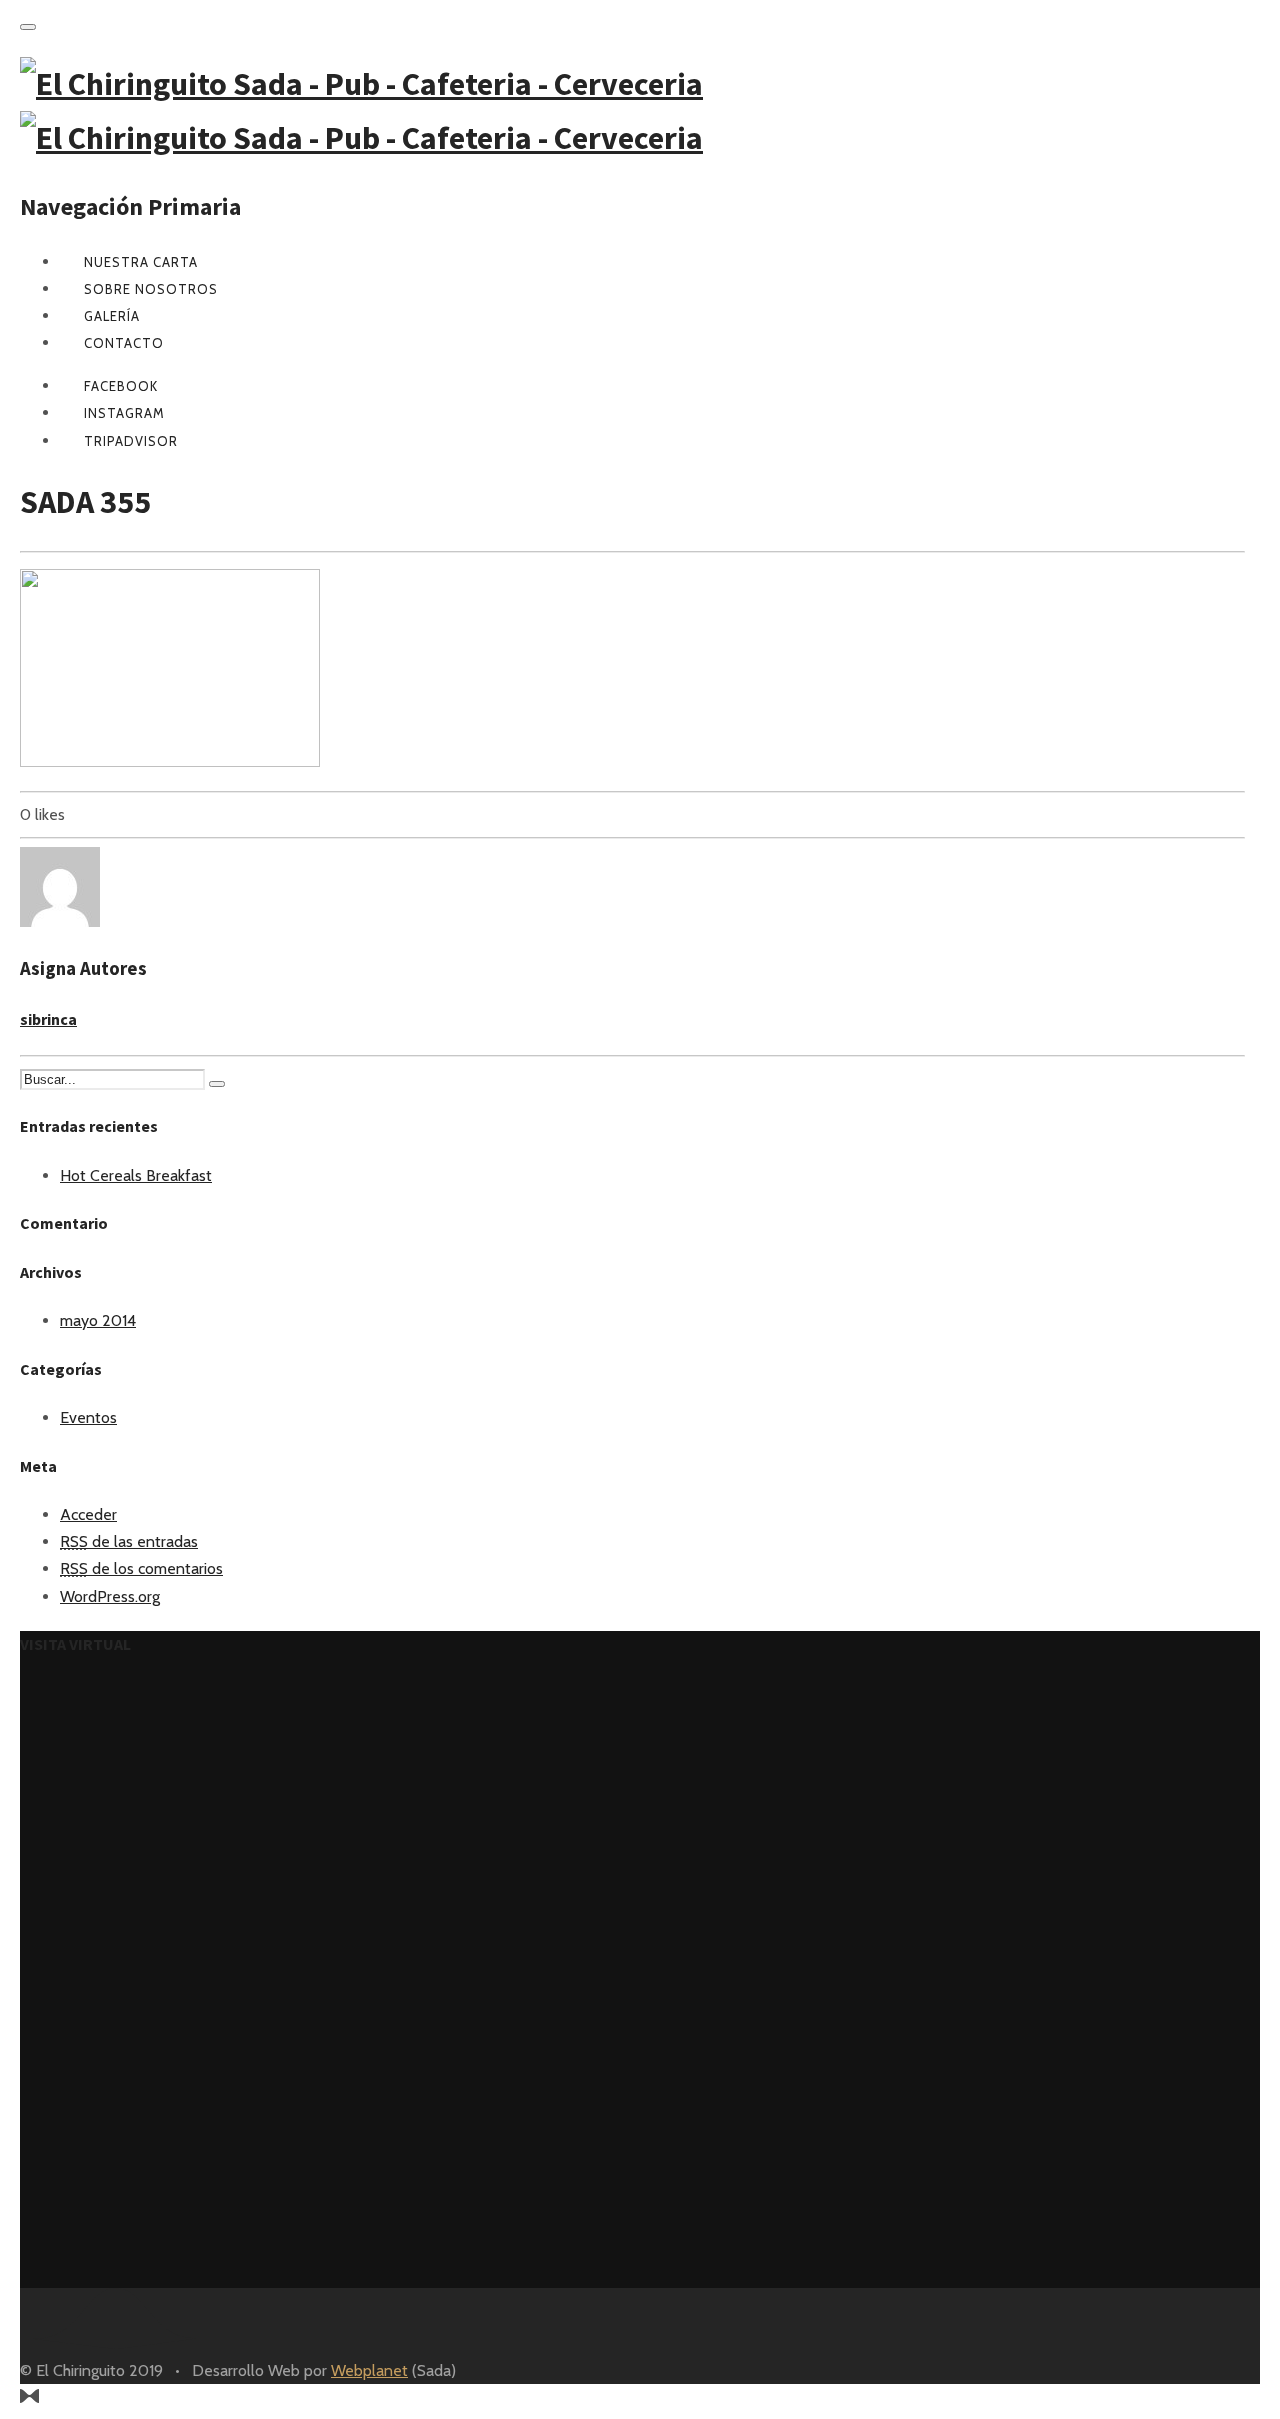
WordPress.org (110, 1596)
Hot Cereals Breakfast (136, 1175)
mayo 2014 (98, 1320)
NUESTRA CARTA (141, 262)
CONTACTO (124, 343)
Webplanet (369, 2370)
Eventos (88, 1417)
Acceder (88, 1514)
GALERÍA (112, 316)
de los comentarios (141, 1568)
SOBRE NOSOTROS (151, 289)
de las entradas (129, 1541)
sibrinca (48, 1019)
